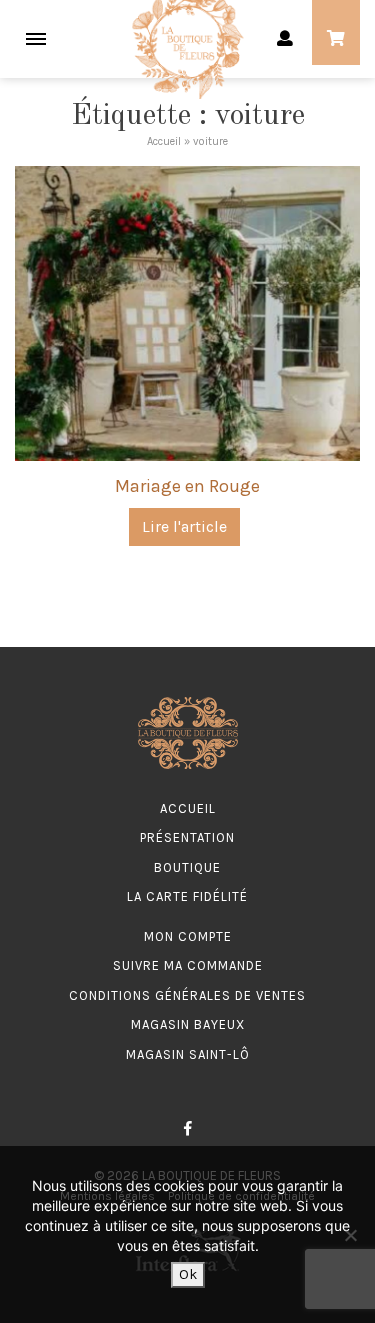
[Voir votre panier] (336, 39)
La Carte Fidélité (187, 896)
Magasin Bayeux (188, 1024)
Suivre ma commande (188, 965)
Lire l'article (184, 526)
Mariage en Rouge (187, 486)
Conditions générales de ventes (187, 995)
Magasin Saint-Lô (188, 1054)
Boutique (187, 867)
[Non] (350, 1235)
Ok (188, 1274)
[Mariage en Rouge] (187, 311)
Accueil (164, 141)
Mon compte (188, 936)
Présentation (187, 837)
